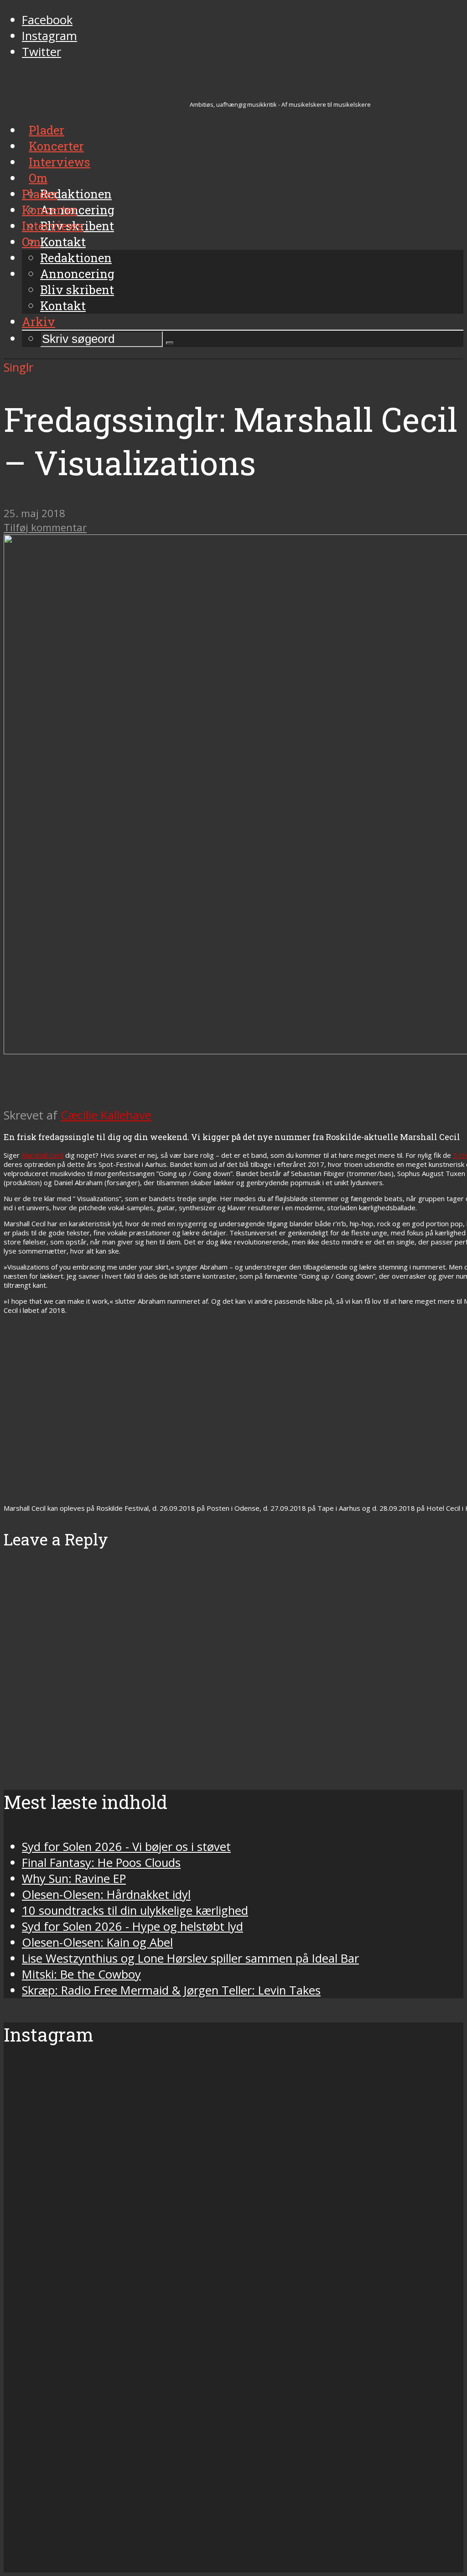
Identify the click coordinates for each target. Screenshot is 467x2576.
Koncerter (49, 210)
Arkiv (39, 321)
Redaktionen (76, 258)
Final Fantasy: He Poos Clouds (101, 1863)
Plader (40, 194)
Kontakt (63, 306)
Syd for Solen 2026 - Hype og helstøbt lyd (132, 1926)
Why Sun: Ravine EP (74, 1879)
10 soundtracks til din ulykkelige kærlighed (135, 1910)
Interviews (53, 226)
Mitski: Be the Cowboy (81, 1974)
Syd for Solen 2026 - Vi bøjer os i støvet (126, 1847)
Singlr (18, 367)
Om (31, 242)
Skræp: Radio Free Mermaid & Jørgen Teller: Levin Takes (171, 1990)
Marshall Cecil (42, 1155)
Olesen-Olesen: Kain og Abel (97, 1942)
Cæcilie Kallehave (106, 1115)
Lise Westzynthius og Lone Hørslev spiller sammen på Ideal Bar (190, 1958)
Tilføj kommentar (45, 527)
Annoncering (77, 274)
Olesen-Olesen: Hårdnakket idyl (106, 1894)
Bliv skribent (77, 290)
